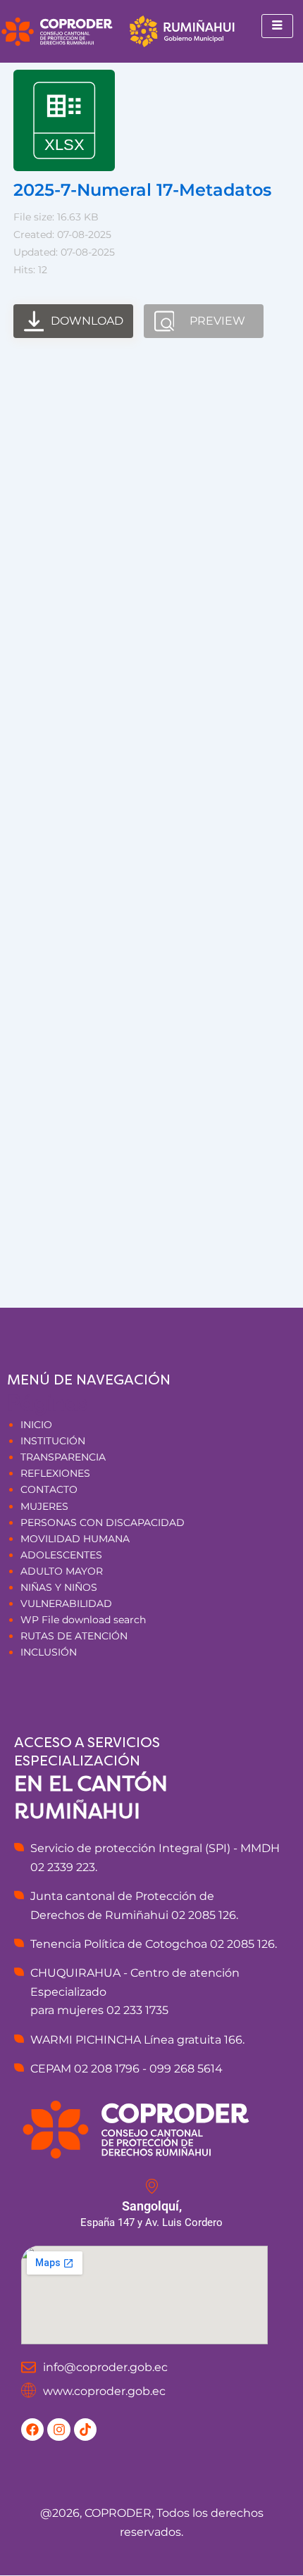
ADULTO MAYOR (62, 1571)
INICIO (36, 1425)
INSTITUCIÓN (53, 1441)
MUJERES (44, 1506)
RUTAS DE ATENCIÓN (74, 1636)
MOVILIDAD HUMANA (75, 1539)
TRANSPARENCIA (63, 1457)
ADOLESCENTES (61, 1555)
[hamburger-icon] (277, 26)
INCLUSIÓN (49, 1652)
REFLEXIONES (55, 1473)
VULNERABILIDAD (66, 1603)
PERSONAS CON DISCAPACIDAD (103, 1523)
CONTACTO (49, 1489)
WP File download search (83, 1620)
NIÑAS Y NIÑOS (59, 1587)
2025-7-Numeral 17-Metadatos (142, 190)
